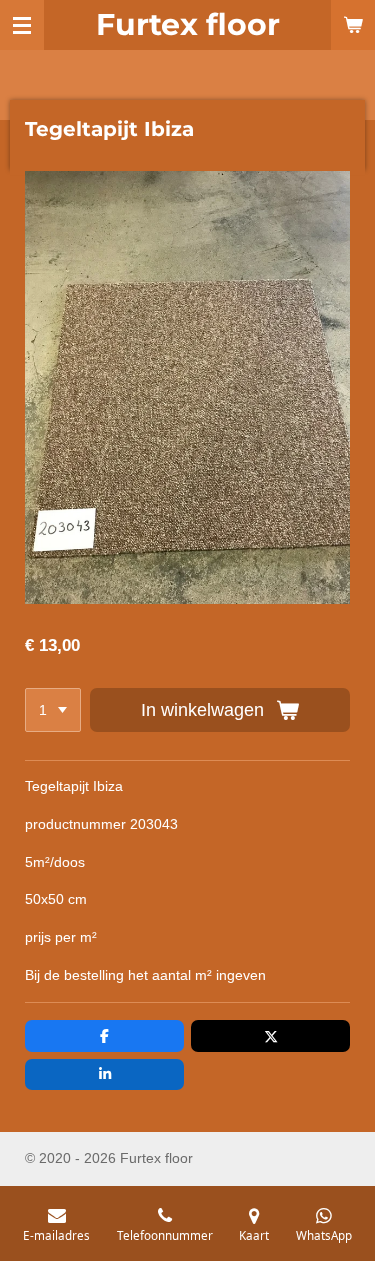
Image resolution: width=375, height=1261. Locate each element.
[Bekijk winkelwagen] (353, 25)
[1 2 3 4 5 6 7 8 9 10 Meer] (53, 710)
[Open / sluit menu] (22, 25)
